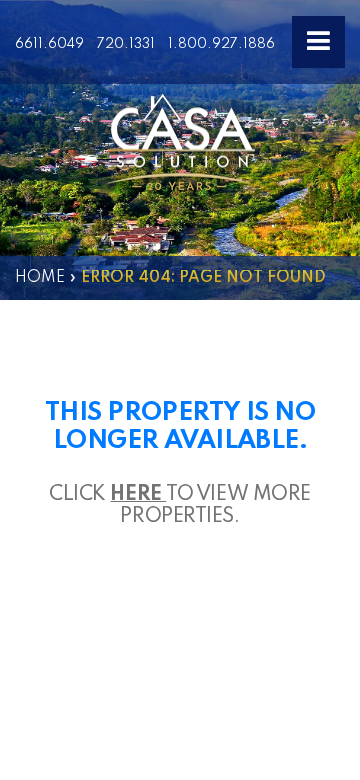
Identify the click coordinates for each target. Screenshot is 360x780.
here (138, 495)
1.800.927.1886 (221, 44)
